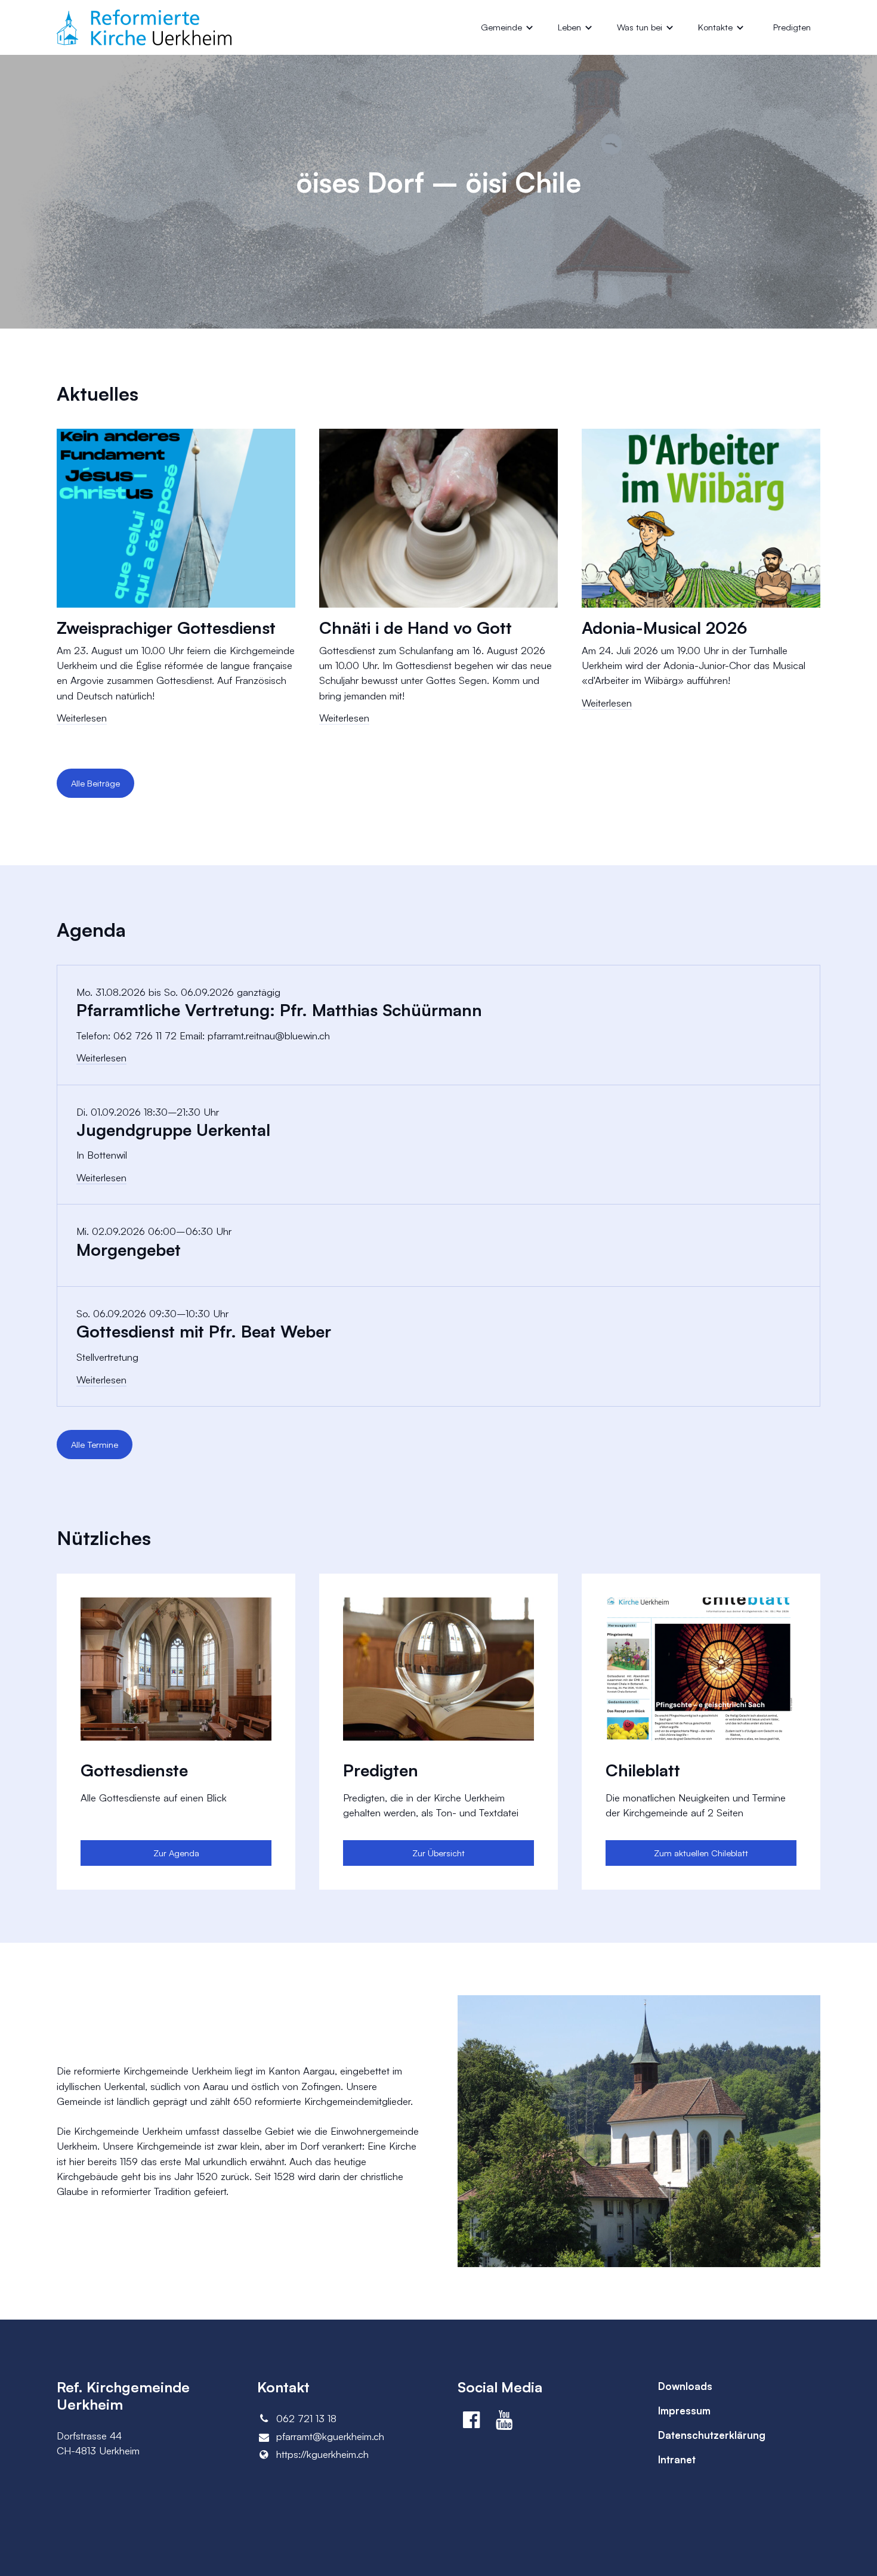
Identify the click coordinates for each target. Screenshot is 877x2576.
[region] (438, 587)
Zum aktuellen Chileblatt (701, 1853)
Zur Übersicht (438, 1853)
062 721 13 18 (306, 2418)
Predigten (792, 27)
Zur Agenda (176, 1853)
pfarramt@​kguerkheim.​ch (330, 2436)
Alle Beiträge (95, 783)
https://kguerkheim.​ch (322, 2454)
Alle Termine (95, 1445)
